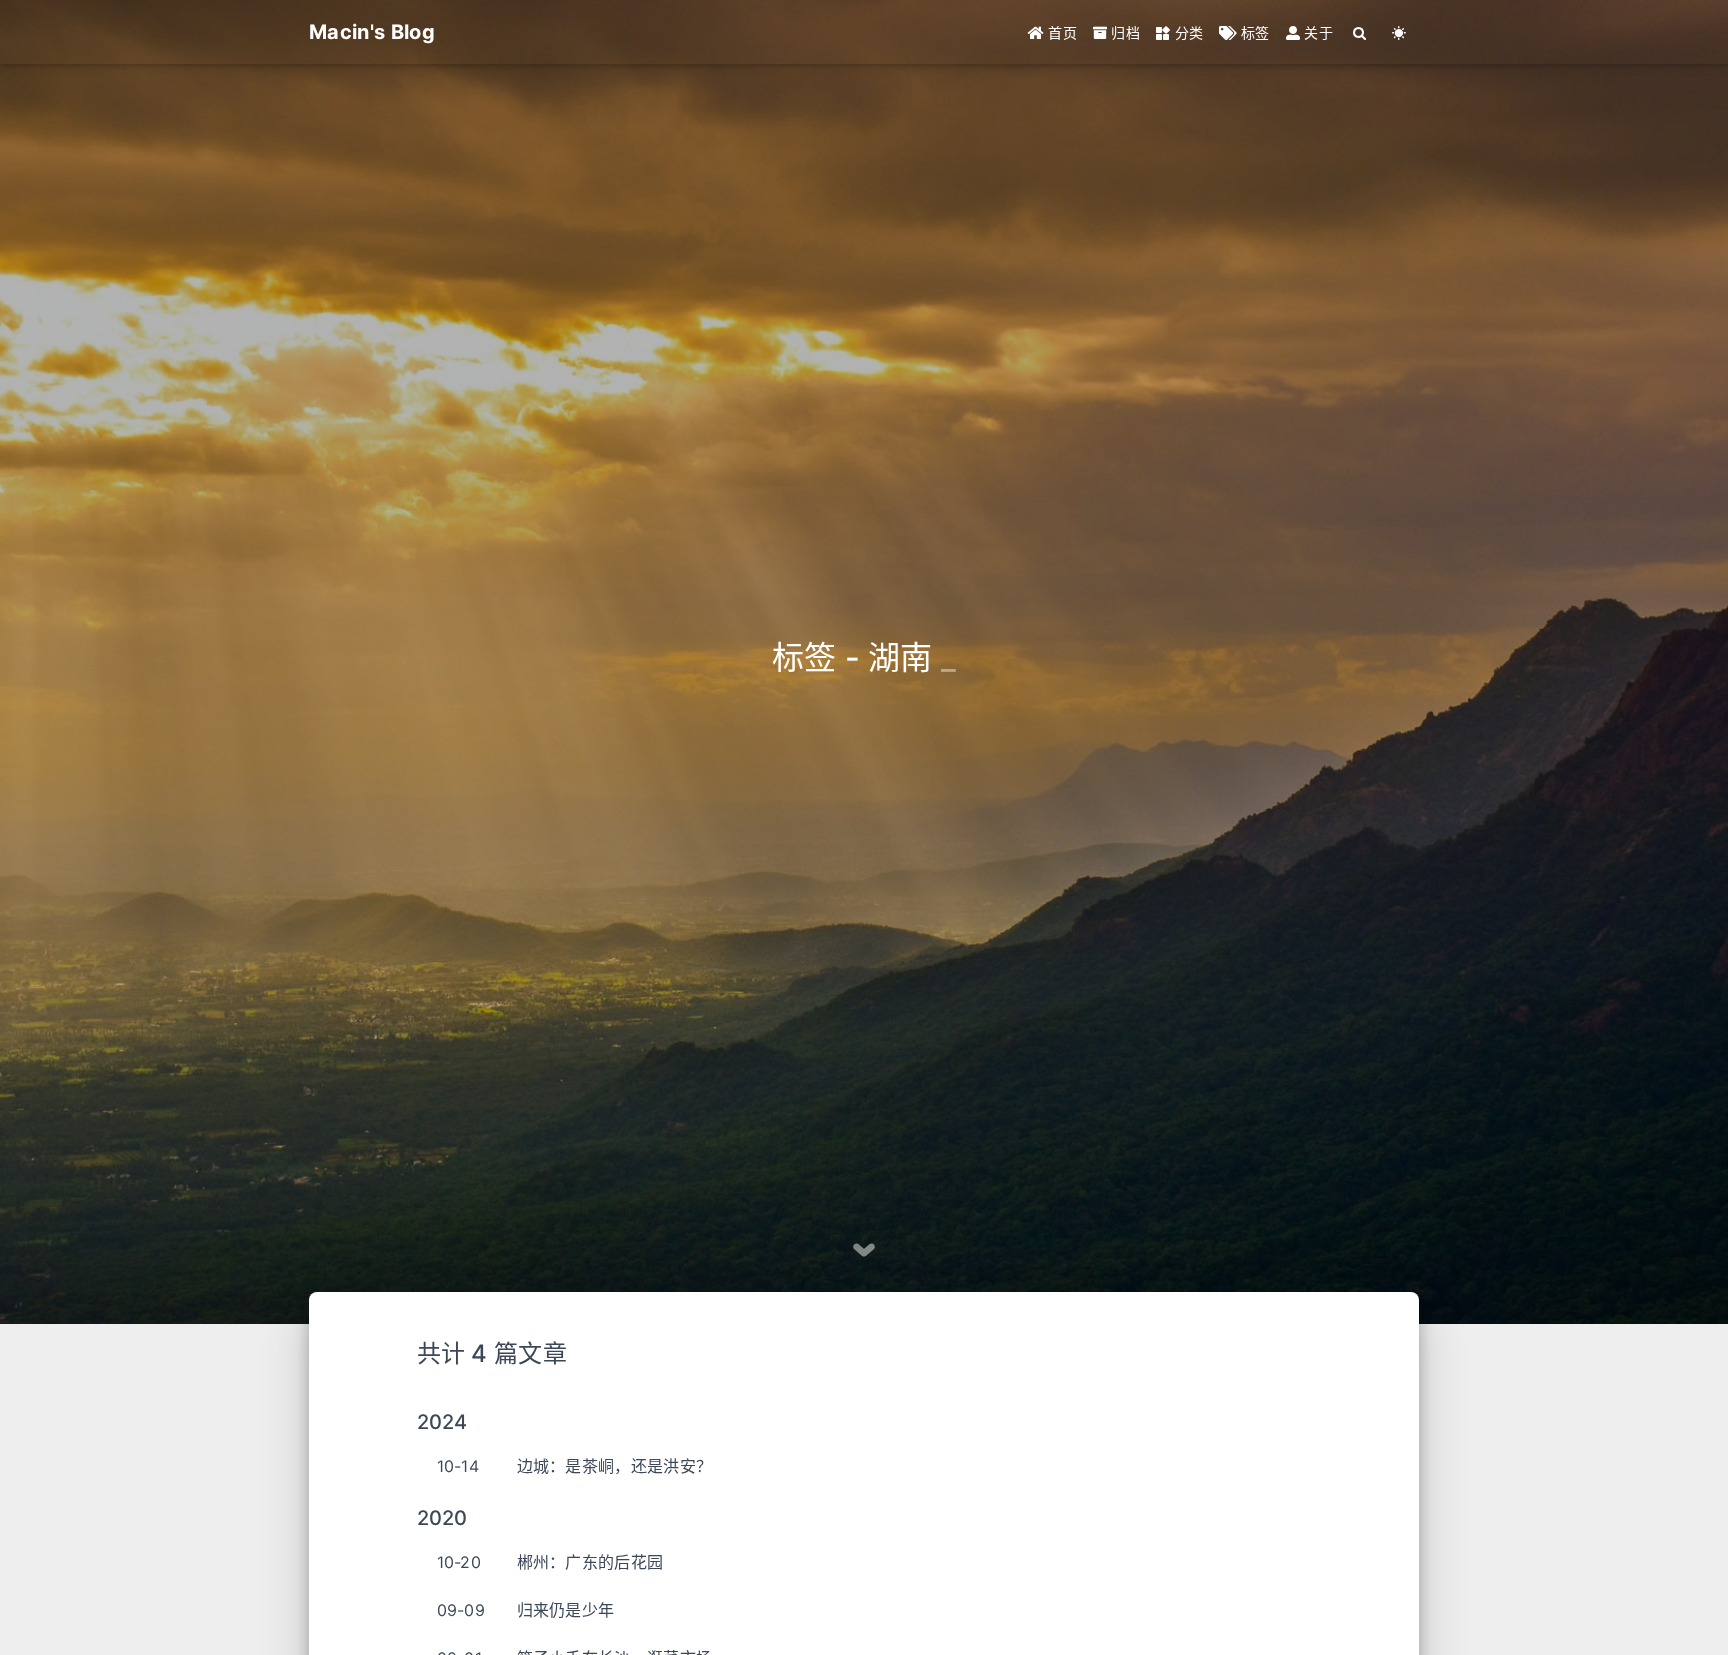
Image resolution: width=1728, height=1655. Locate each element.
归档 (1123, 32)
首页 (1060, 32)
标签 (1253, 32)
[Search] (1360, 32)
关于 (1316, 32)
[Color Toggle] (1399, 32)
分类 (1186, 32)
